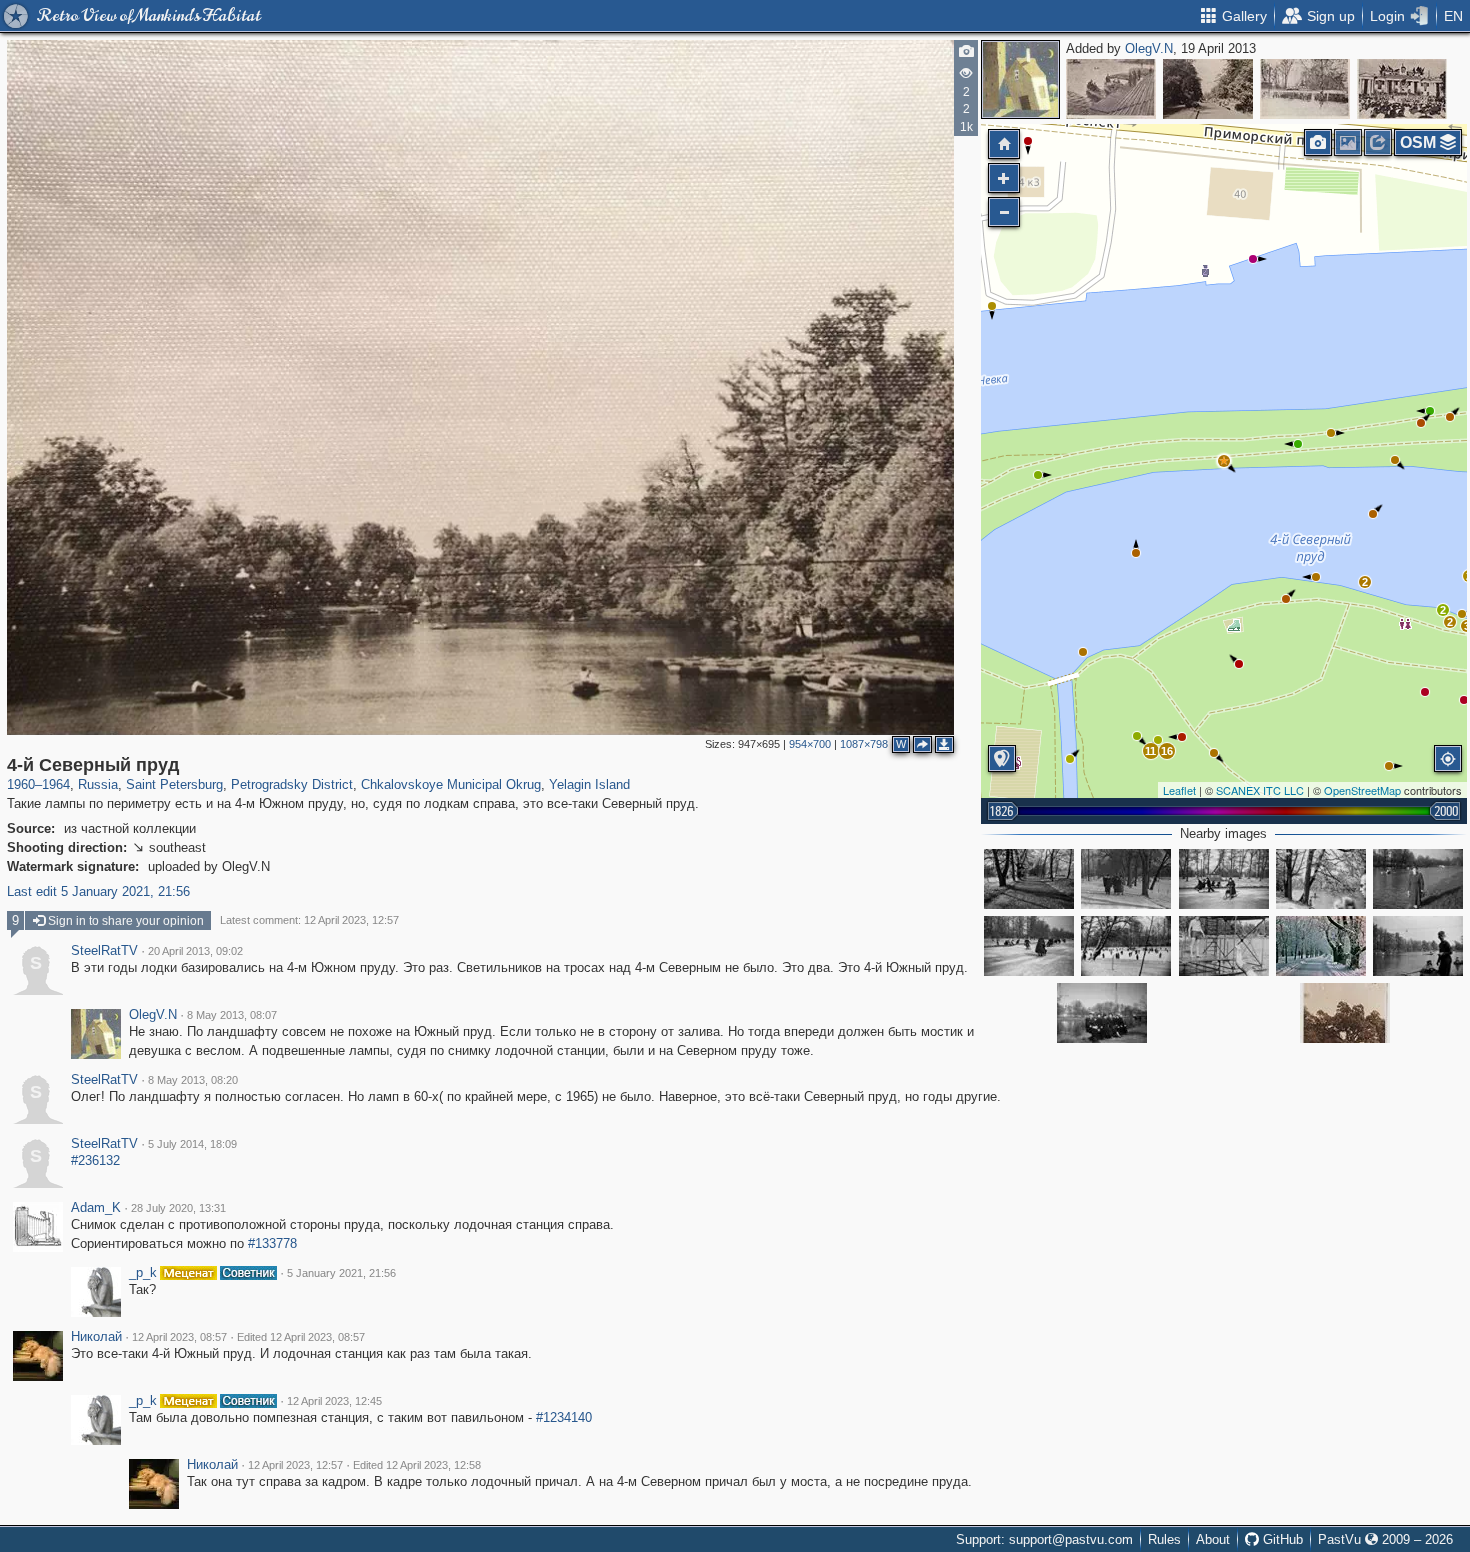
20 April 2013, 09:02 (195, 951)
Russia (98, 784)
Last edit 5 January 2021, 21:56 (98, 891)
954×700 (810, 744)
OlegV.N (1149, 48)
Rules (1164, 1539)
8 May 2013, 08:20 (193, 1080)
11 (1150, 751)
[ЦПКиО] (1224, 946)
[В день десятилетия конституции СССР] (1402, 89)
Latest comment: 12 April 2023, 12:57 (309, 920)
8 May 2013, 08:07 (232, 1015)
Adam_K (96, 1208)
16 (1167, 751)
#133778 (272, 1243)
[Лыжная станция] (1305, 89)
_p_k (143, 1273)
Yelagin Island (589, 784)
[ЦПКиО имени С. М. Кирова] (1126, 879)
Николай (96, 1337)
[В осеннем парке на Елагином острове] (1029, 879)
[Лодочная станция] (1111, 89)
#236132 (95, 1160)
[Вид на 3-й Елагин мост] (1102, 1013)
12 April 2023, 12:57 (295, 1465)
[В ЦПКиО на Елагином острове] (1418, 879)
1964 (56, 784)
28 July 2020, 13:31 (178, 1208)
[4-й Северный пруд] (1224, 461)
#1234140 (564, 1417)
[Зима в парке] (1224, 879)
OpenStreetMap (1362, 790)
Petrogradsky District (292, 784)
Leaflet (1179, 790)
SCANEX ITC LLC (1260, 790)
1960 (21, 784)
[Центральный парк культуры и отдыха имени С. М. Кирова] (1321, 946)
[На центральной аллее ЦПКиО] (1208, 89)
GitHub (1281, 1539)
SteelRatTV (104, 951)
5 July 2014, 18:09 (192, 1144)
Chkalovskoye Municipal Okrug (451, 784)
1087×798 (864, 744)
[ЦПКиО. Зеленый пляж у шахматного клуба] (1345, 1013)
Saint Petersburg (174, 784)
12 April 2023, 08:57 (179, 1337)
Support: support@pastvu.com (1044, 1539)
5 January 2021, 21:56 (341, 1273)
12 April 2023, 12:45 (334, 1401)
